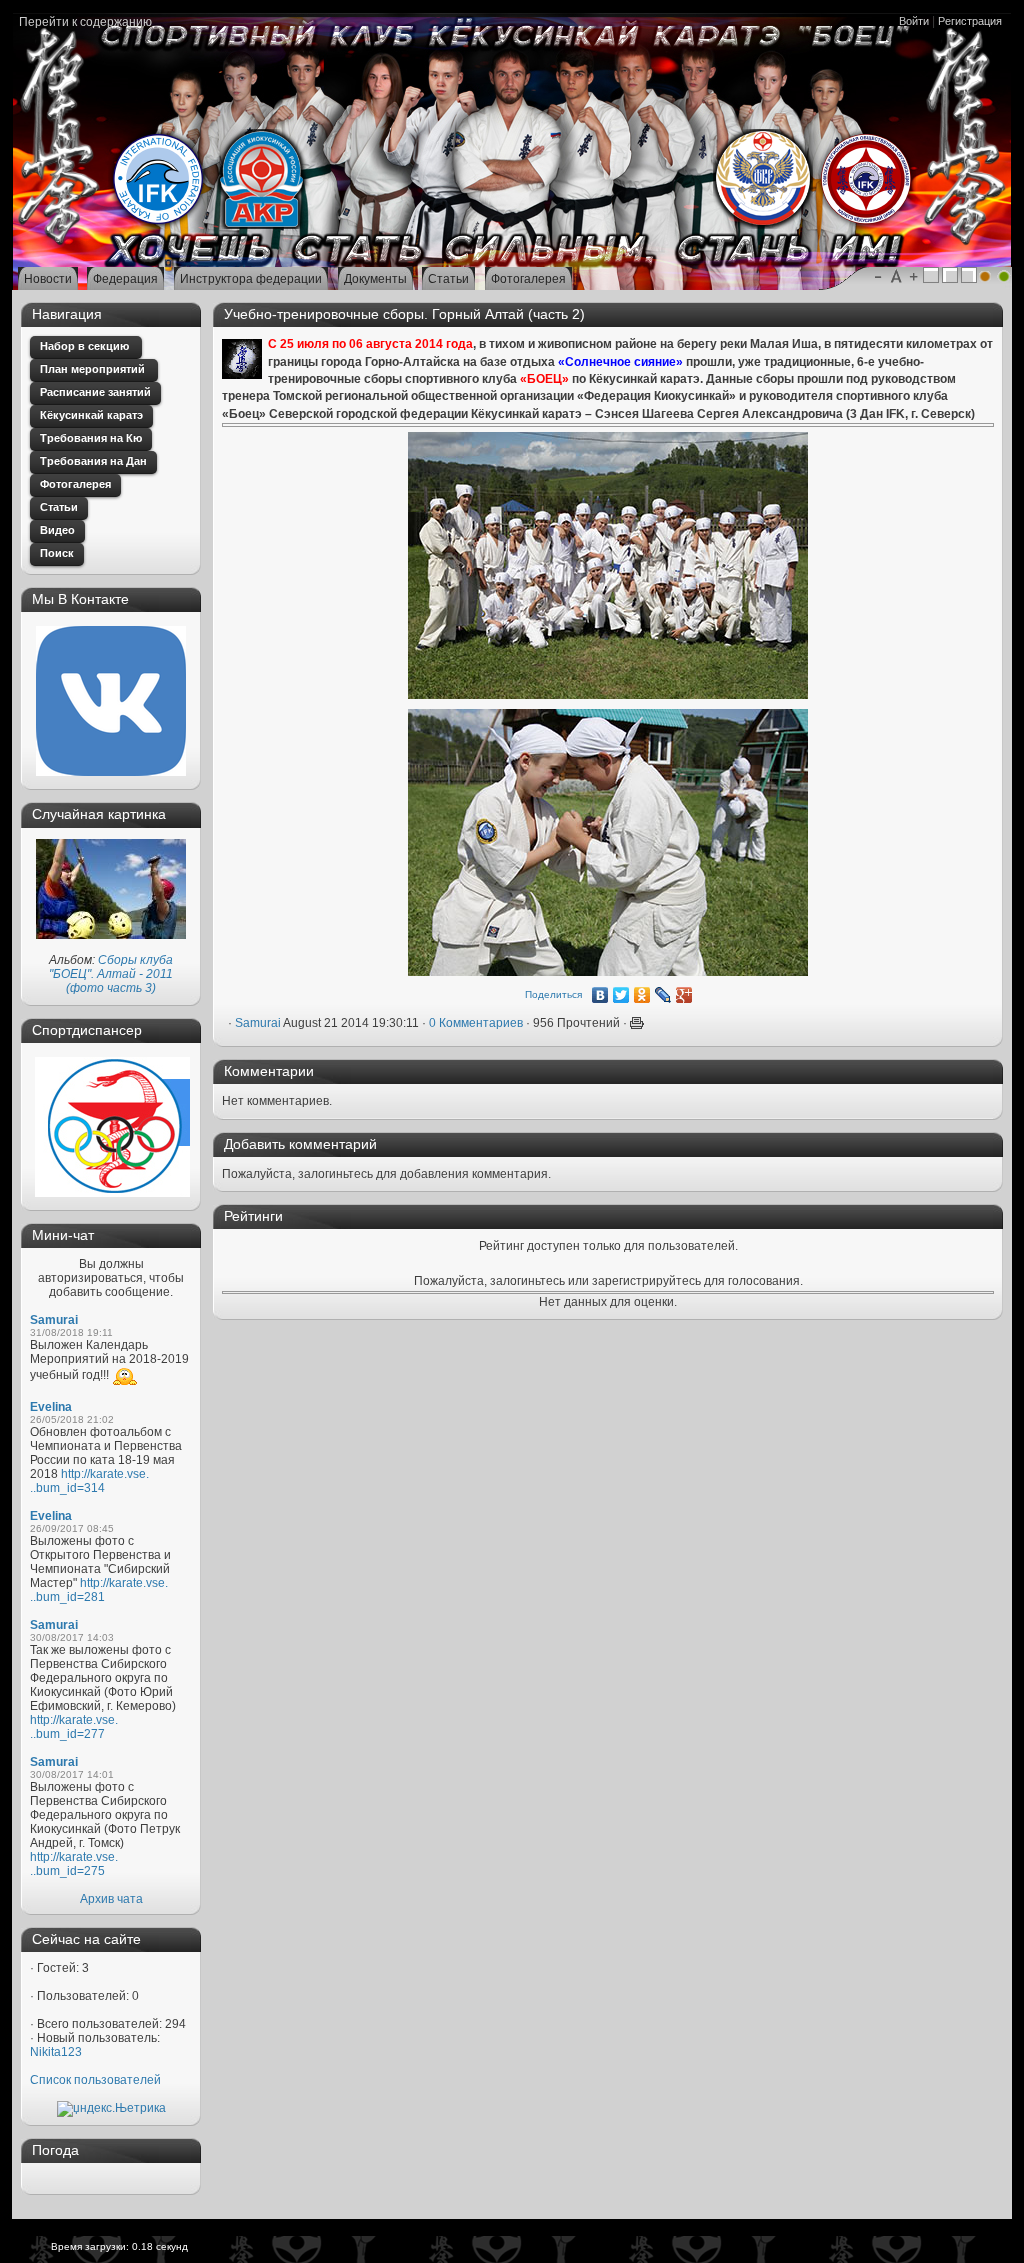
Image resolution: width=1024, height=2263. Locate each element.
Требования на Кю (91, 438)
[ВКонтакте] (600, 995)
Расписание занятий (95, 392)
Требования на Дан (93, 461)
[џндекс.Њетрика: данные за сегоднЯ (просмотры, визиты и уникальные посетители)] (111, 2109)
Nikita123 (56, 2052)
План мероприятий (94, 369)
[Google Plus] (684, 995)
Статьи (59, 507)
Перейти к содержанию (85, 22)
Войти (914, 21)
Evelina (51, 1407)
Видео (57, 530)
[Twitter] (621, 995)
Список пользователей (95, 2080)
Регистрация (970, 21)
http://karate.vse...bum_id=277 (74, 1727)
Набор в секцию (86, 346)
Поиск (57, 553)
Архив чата (111, 1899)
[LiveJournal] (663, 995)
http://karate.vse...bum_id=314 (89, 1481)
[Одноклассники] (642, 995)
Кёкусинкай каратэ (91, 415)
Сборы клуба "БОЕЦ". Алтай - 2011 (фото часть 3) (111, 974)
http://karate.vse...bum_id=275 (74, 1864)
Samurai (54, 1320)
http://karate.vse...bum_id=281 (99, 1590)
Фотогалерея (75, 484)
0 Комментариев (476, 1023)
